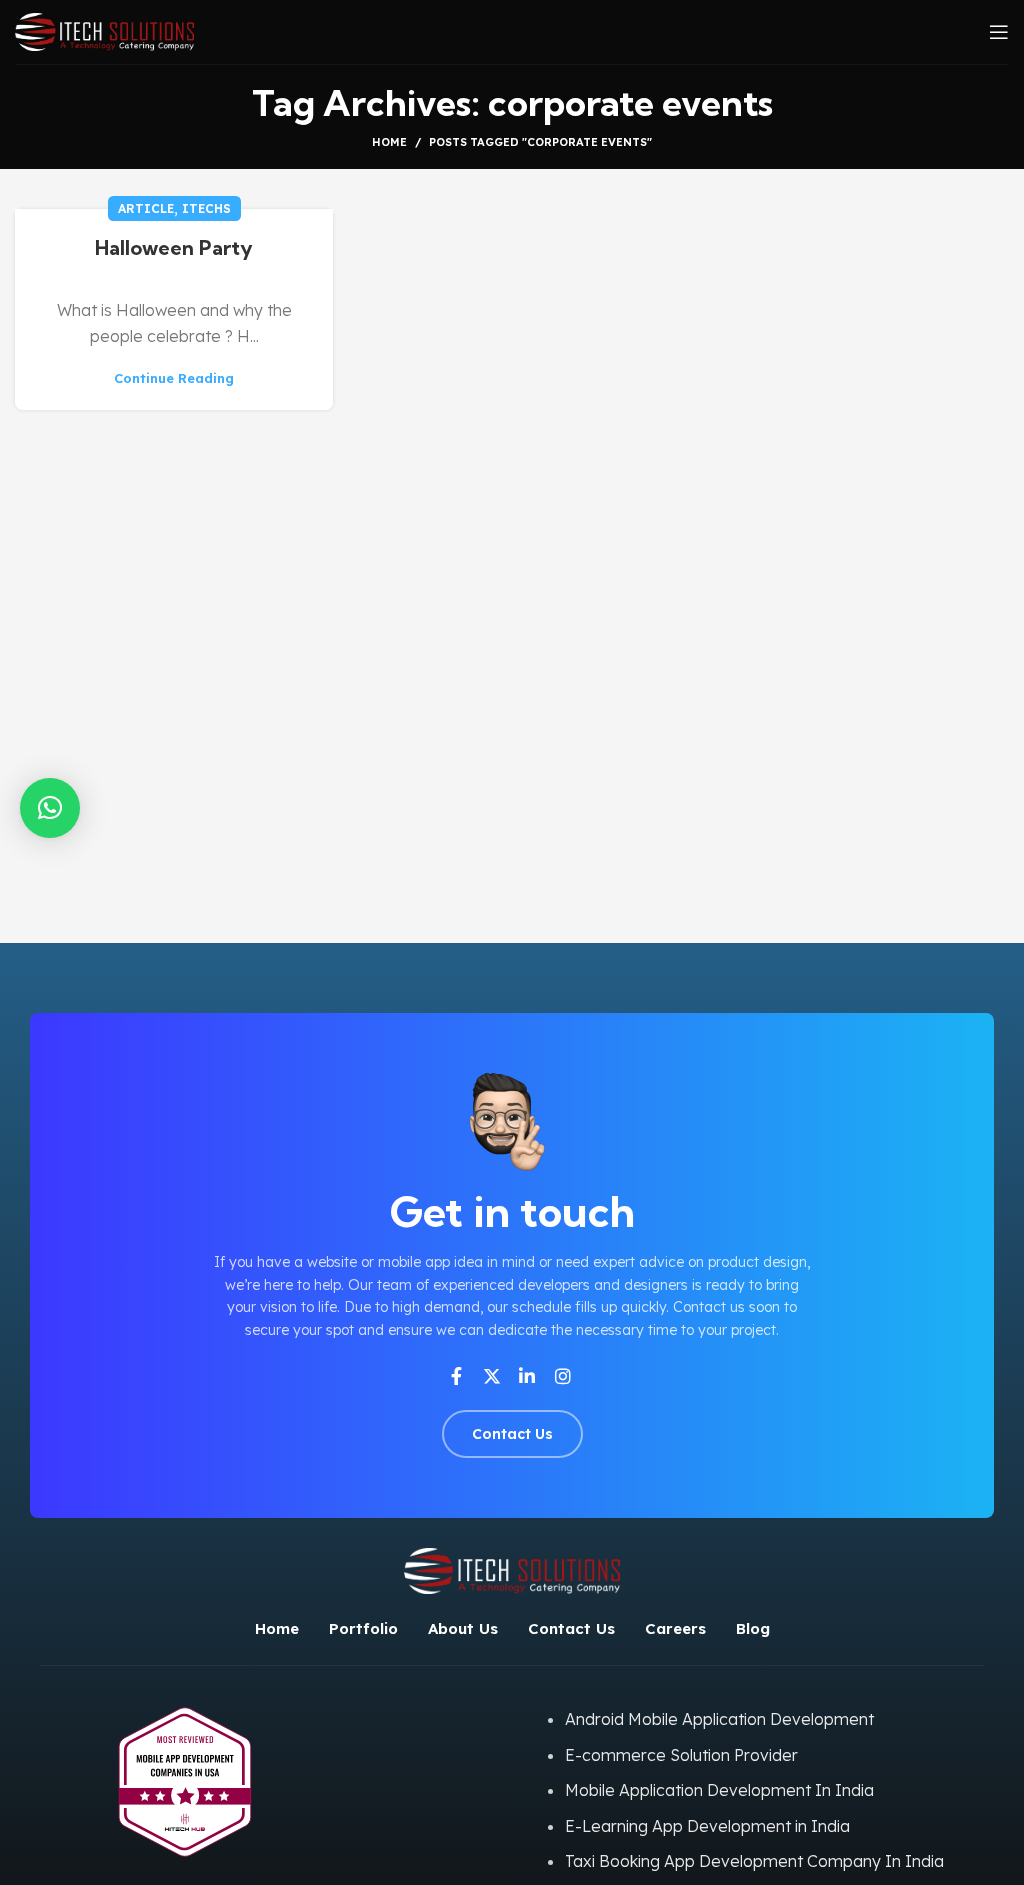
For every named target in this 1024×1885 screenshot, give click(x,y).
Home (389, 142)
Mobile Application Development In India (719, 1790)
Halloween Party (174, 247)
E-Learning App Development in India (707, 1826)
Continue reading (174, 378)
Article (146, 208)
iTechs (206, 208)
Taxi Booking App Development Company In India (754, 1861)
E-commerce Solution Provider (681, 1755)
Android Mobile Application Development (719, 1719)
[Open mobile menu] (999, 32)
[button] (50, 808)
